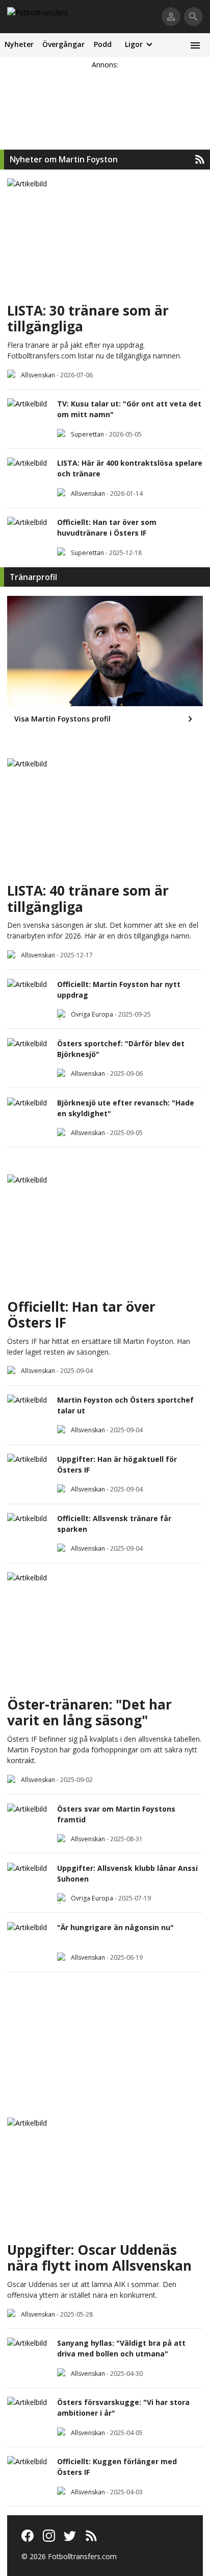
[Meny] (195, 45)
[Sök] (193, 17)
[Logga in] (171, 17)
